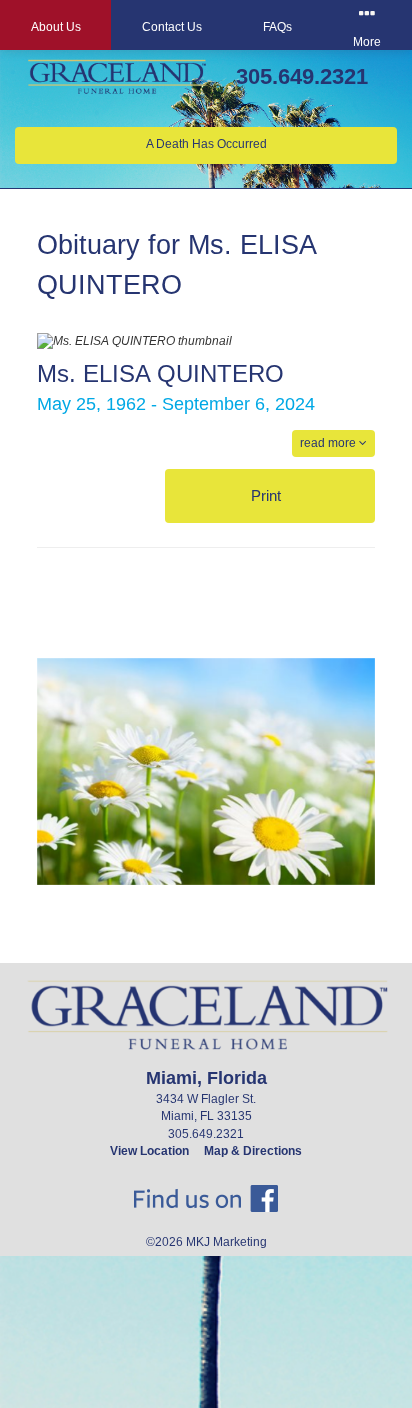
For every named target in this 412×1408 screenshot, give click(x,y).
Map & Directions (253, 1151)
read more (329, 443)
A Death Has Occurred (206, 144)
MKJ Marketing (226, 1242)
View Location (149, 1151)
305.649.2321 (302, 76)
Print (268, 495)
